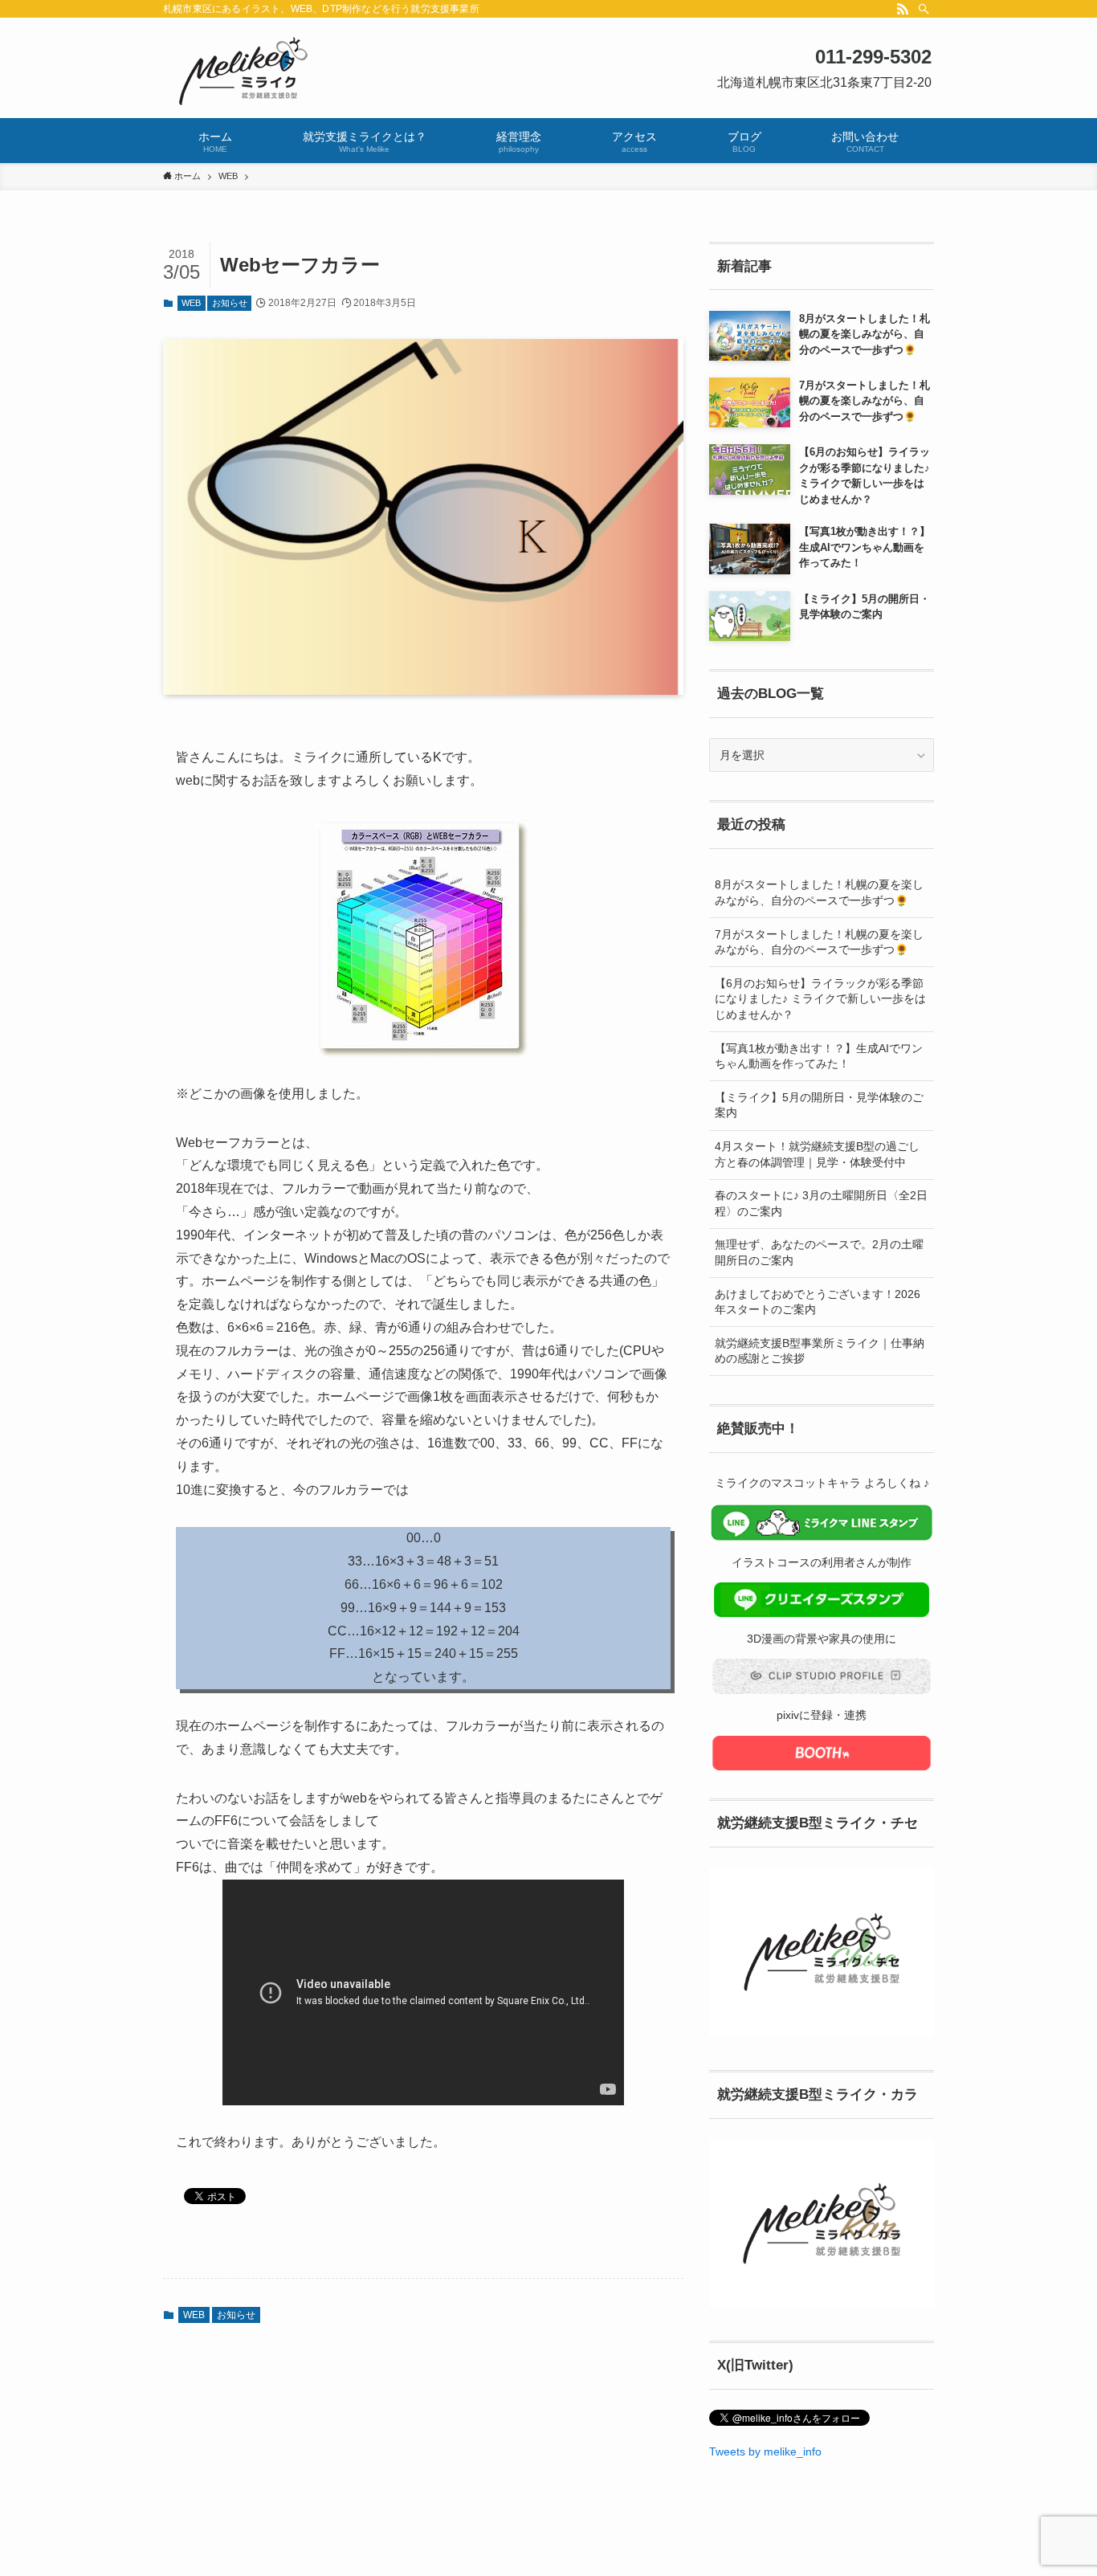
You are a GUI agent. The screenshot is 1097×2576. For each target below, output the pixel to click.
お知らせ (230, 303)
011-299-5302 (873, 57)
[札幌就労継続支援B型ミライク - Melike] (548, 71)
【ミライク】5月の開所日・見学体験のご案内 (819, 1105)
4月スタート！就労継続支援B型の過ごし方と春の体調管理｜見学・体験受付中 (817, 1154)
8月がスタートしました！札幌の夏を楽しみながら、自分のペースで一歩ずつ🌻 (819, 892)
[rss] (903, 9)
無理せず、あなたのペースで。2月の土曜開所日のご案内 (819, 1252)
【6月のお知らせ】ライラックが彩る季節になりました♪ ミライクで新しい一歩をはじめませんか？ (820, 999)
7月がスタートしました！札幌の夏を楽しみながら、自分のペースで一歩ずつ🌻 (819, 942)
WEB (191, 303)
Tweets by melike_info (765, 2451)
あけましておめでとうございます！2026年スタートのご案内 (818, 1302)
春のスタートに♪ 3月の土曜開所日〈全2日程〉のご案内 (821, 1203)
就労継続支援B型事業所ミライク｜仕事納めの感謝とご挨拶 (820, 1351)
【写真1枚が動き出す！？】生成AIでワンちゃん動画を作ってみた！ (819, 1056)
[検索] (924, 9)
